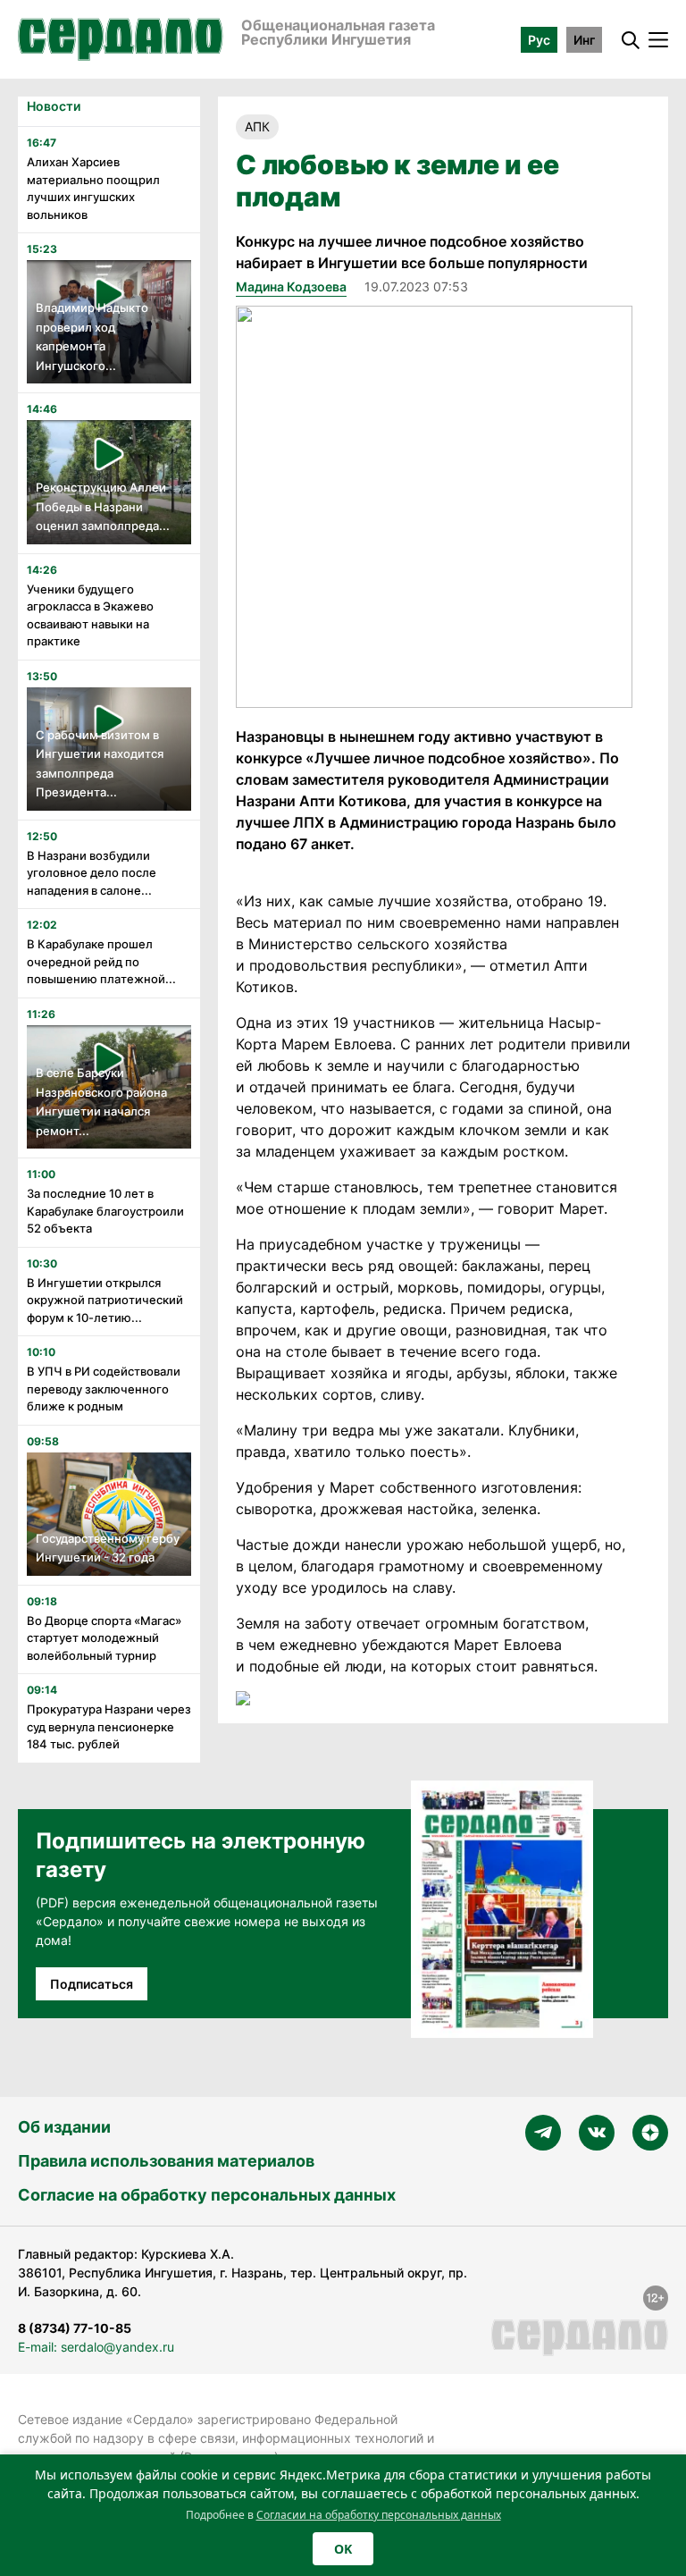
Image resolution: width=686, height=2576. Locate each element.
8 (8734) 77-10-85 (75, 2328)
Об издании (64, 2127)
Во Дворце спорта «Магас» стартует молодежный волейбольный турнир (104, 1638)
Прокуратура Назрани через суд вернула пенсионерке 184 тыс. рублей (109, 1726)
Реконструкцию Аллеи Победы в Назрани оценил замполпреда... (103, 506)
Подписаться (92, 1984)
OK (343, 2549)
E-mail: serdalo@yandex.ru (96, 2347)
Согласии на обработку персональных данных (379, 2515)
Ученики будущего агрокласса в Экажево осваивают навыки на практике (90, 615)
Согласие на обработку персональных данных (207, 2195)
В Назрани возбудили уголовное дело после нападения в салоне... (92, 873)
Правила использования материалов (166, 2161)
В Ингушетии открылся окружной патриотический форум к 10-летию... (105, 1300)
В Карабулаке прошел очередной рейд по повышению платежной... (101, 961)
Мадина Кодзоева (291, 286)
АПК (257, 126)
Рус (539, 40)
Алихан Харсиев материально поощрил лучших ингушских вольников (93, 188)
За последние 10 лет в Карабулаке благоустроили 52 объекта (105, 1211)
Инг (584, 40)
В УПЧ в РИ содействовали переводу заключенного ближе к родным (104, 1389)
